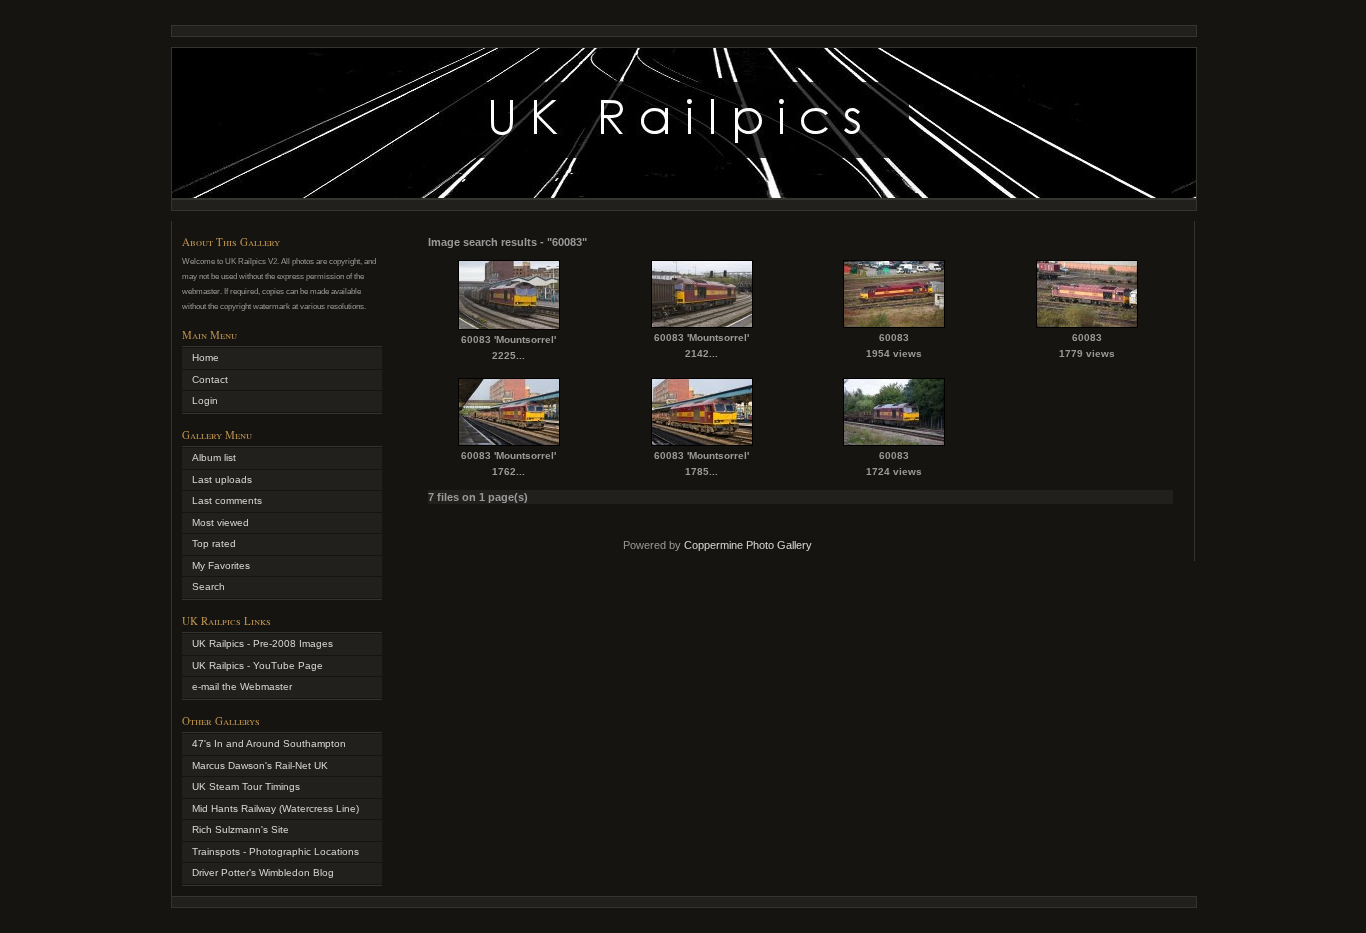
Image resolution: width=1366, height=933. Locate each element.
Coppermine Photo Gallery (748, 545)
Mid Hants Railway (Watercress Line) (275, 808)
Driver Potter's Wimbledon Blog (263, 872)
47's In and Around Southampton (269, 743)
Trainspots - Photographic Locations (275, 851)
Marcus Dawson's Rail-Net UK (260, 765)
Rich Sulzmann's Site (240, 829)
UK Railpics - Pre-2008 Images (262, 643)
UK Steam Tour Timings (246, 786)
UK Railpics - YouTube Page (257, 665)
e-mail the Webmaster (242, 686)
